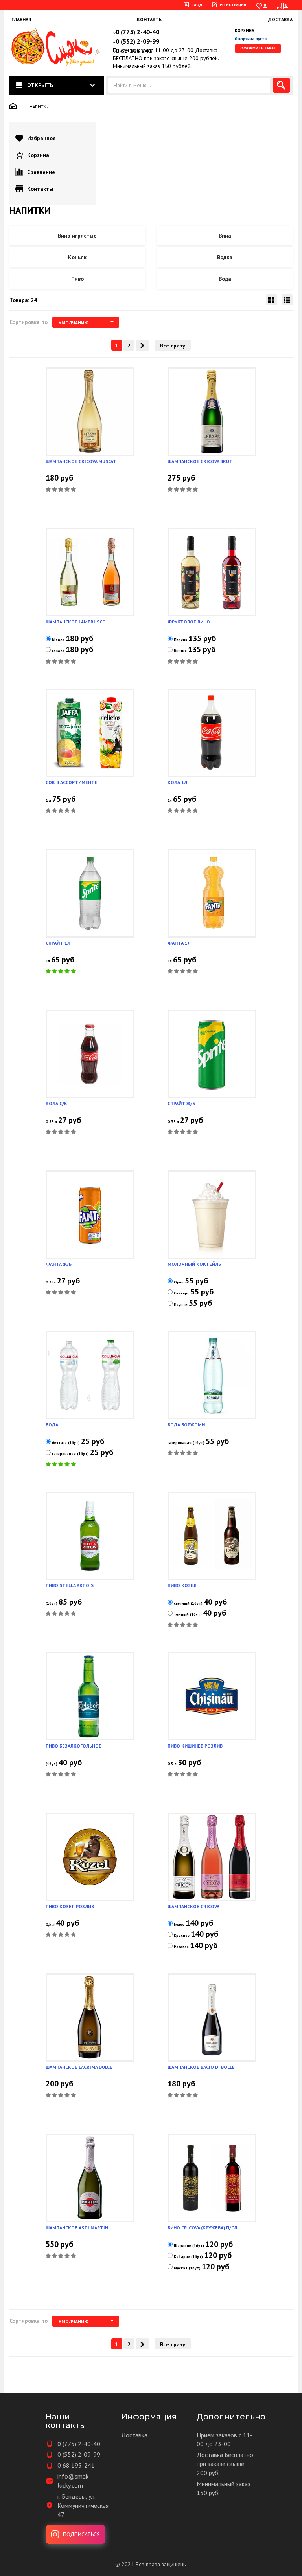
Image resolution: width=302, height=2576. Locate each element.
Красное (182, 1935)
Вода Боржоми (186, 1425)
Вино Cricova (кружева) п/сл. (203, 2228)
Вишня (180, 651)
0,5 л (50, 1924)
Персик (180, 640)
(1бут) (52, 1603)
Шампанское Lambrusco (76, 622)
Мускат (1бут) (187, 2268)
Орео (179, 1282)
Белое (179, 1924)
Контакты (150, 19)
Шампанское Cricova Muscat (81, 461)
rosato (58, 651)
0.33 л (51, 1122)
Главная (21, 19)
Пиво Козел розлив (70, 1906)
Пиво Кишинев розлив (195, 1746)
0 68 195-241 (76, 2465)
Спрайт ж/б (181, 1103)
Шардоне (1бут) (189, 2246)
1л (170, 800)
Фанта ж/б (59, 1264)
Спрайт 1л (58, 943)
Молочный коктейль (194, 1264)
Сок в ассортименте (72, 782)
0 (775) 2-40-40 (79, 2444)
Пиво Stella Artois (70, 1585)
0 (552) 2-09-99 (79, 2454)
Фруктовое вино (189, 622)
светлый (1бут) (188, 1603)
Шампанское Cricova (193, 1906)
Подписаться (81, 2534)
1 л (48, 800)
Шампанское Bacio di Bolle (201, 2067)
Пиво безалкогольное (74, 1746)
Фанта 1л (179, 943)
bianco (58, 640)
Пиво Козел (182, 1585)
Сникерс (181, 1293)
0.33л (51, 1282)
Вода (52, 1425)
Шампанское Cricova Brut (200, 461)
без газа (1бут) (66, 1443)
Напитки (40, 107)
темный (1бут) (188, 1614)
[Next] (142, 345)
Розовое (181, 1947)
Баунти (181, 1304)
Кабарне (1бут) (188, 2257)
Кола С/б (56, 1103)
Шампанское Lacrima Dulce (79, 2067)
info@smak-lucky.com (74, 2481)
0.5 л (172, 1764)
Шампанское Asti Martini (78, 2228)
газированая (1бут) (70, 1454)
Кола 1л (177, 782)
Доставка (280, 19)
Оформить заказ (258, 48)
